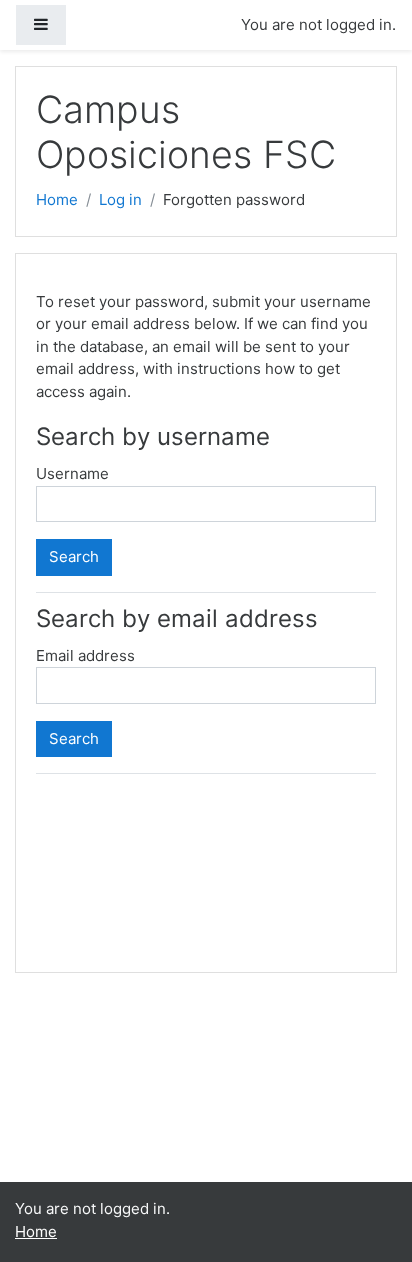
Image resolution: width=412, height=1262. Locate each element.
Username (72, 473)
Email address (85, 655)
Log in (120, 199)
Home (57, 199)
